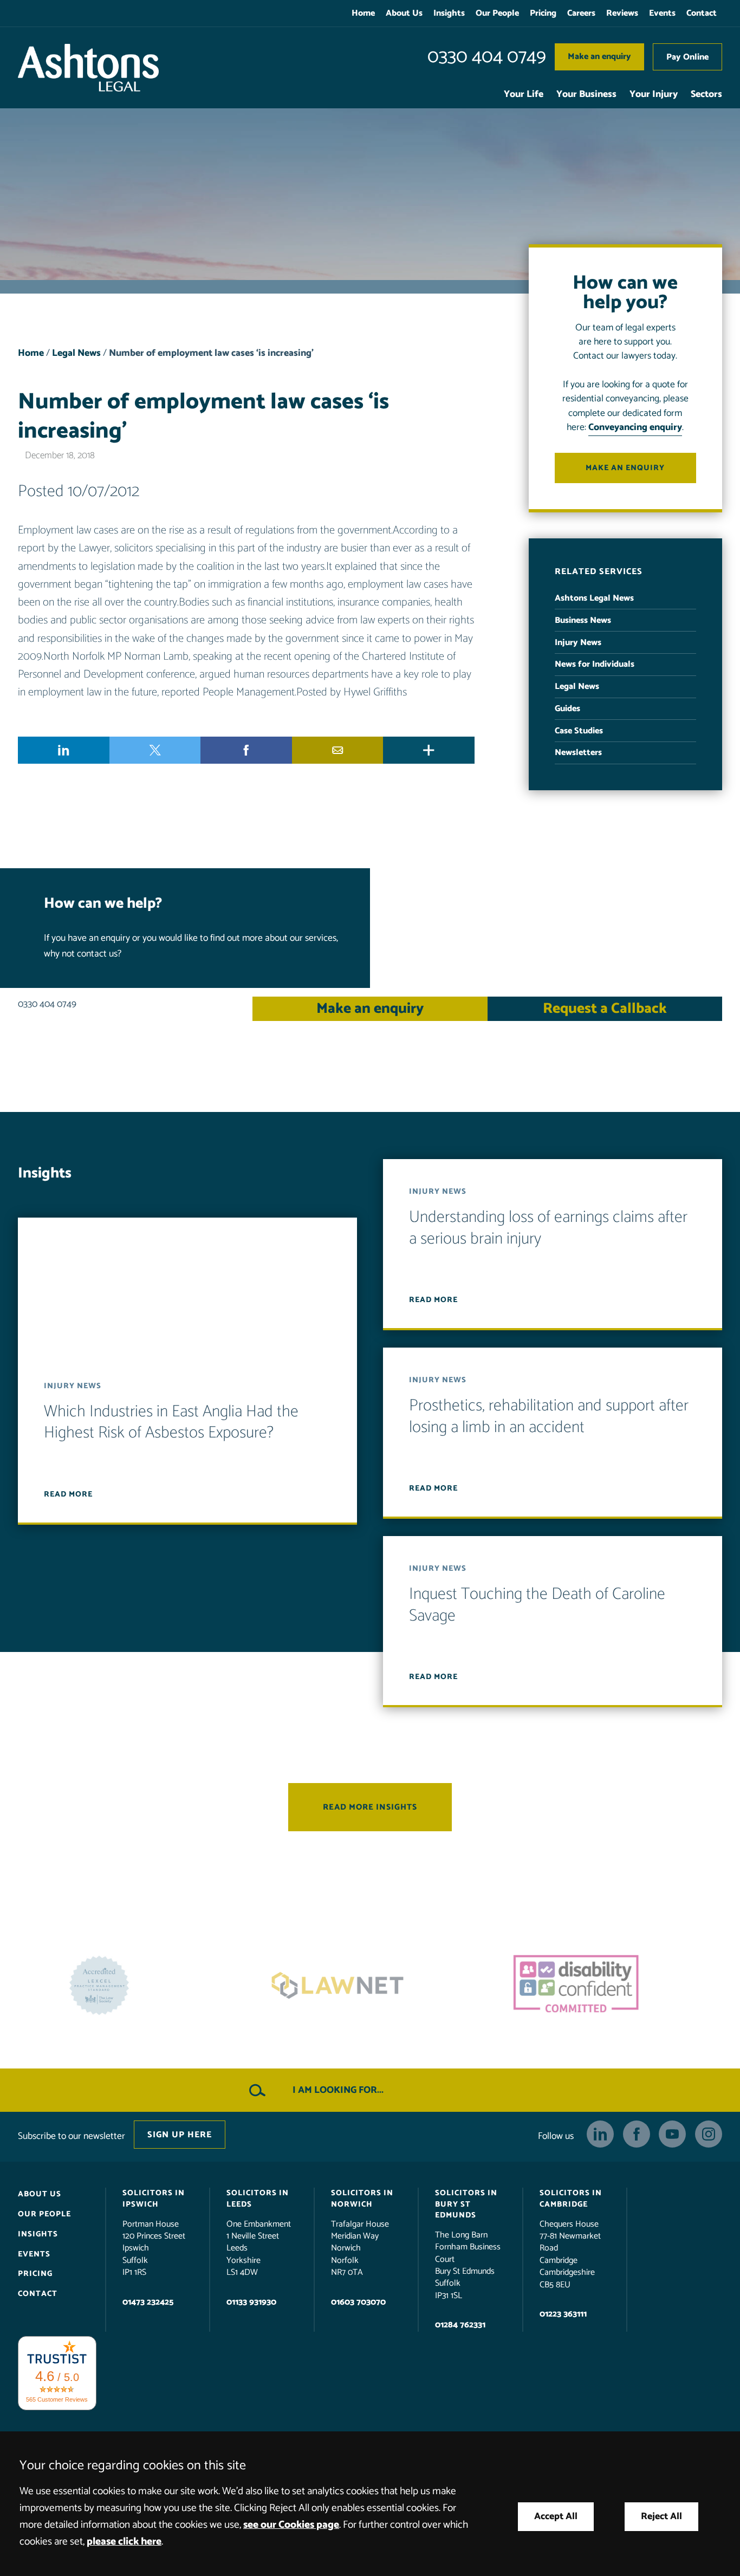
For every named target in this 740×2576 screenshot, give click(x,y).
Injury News (578, 643)
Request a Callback (605, 1009)
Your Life (524, 95)
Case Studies (579, 731)
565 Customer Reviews (57, 2399)
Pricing (543, 13)
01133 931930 (251, 2302)
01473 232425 (148, 2302)
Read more (68, 1494)
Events (662, 13)
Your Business (586, 95)
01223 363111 (563, 2314)
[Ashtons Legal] (88, 68)
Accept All (556, 2517)
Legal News (76, 353)
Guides (567, 709)
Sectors (706, 95)
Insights (449, 13)
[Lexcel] (608, 1986)
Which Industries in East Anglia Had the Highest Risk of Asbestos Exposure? (171, 1423)
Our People (497, 13)
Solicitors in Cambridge (571, 2199)
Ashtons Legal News (594, 598)
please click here (124, 2542)
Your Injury (654, 95)
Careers (581, 13)
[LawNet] (132, 1986)
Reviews (622, 13)
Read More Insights (370, 1808)
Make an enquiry (599, 57)
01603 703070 (358, 2302)
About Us (404, 13)
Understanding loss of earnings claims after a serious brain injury (548, 1229)
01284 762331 (460, 2325)
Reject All (661, 2517)
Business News (583, 620)
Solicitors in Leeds (258, 2199)
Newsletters (578, 753)
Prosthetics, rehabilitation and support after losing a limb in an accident (549, 1417)
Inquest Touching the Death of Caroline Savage (537, 1606)
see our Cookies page (291, 2525)
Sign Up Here (180, 2135)
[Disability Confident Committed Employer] (370, 1986)
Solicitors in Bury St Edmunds (466, 2204)
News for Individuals (595, 664)
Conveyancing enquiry (635, 428)
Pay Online (687, 57)
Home (363, 13)
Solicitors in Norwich (362, 2199)
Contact (702, 13)
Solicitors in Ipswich (154, 2199)
